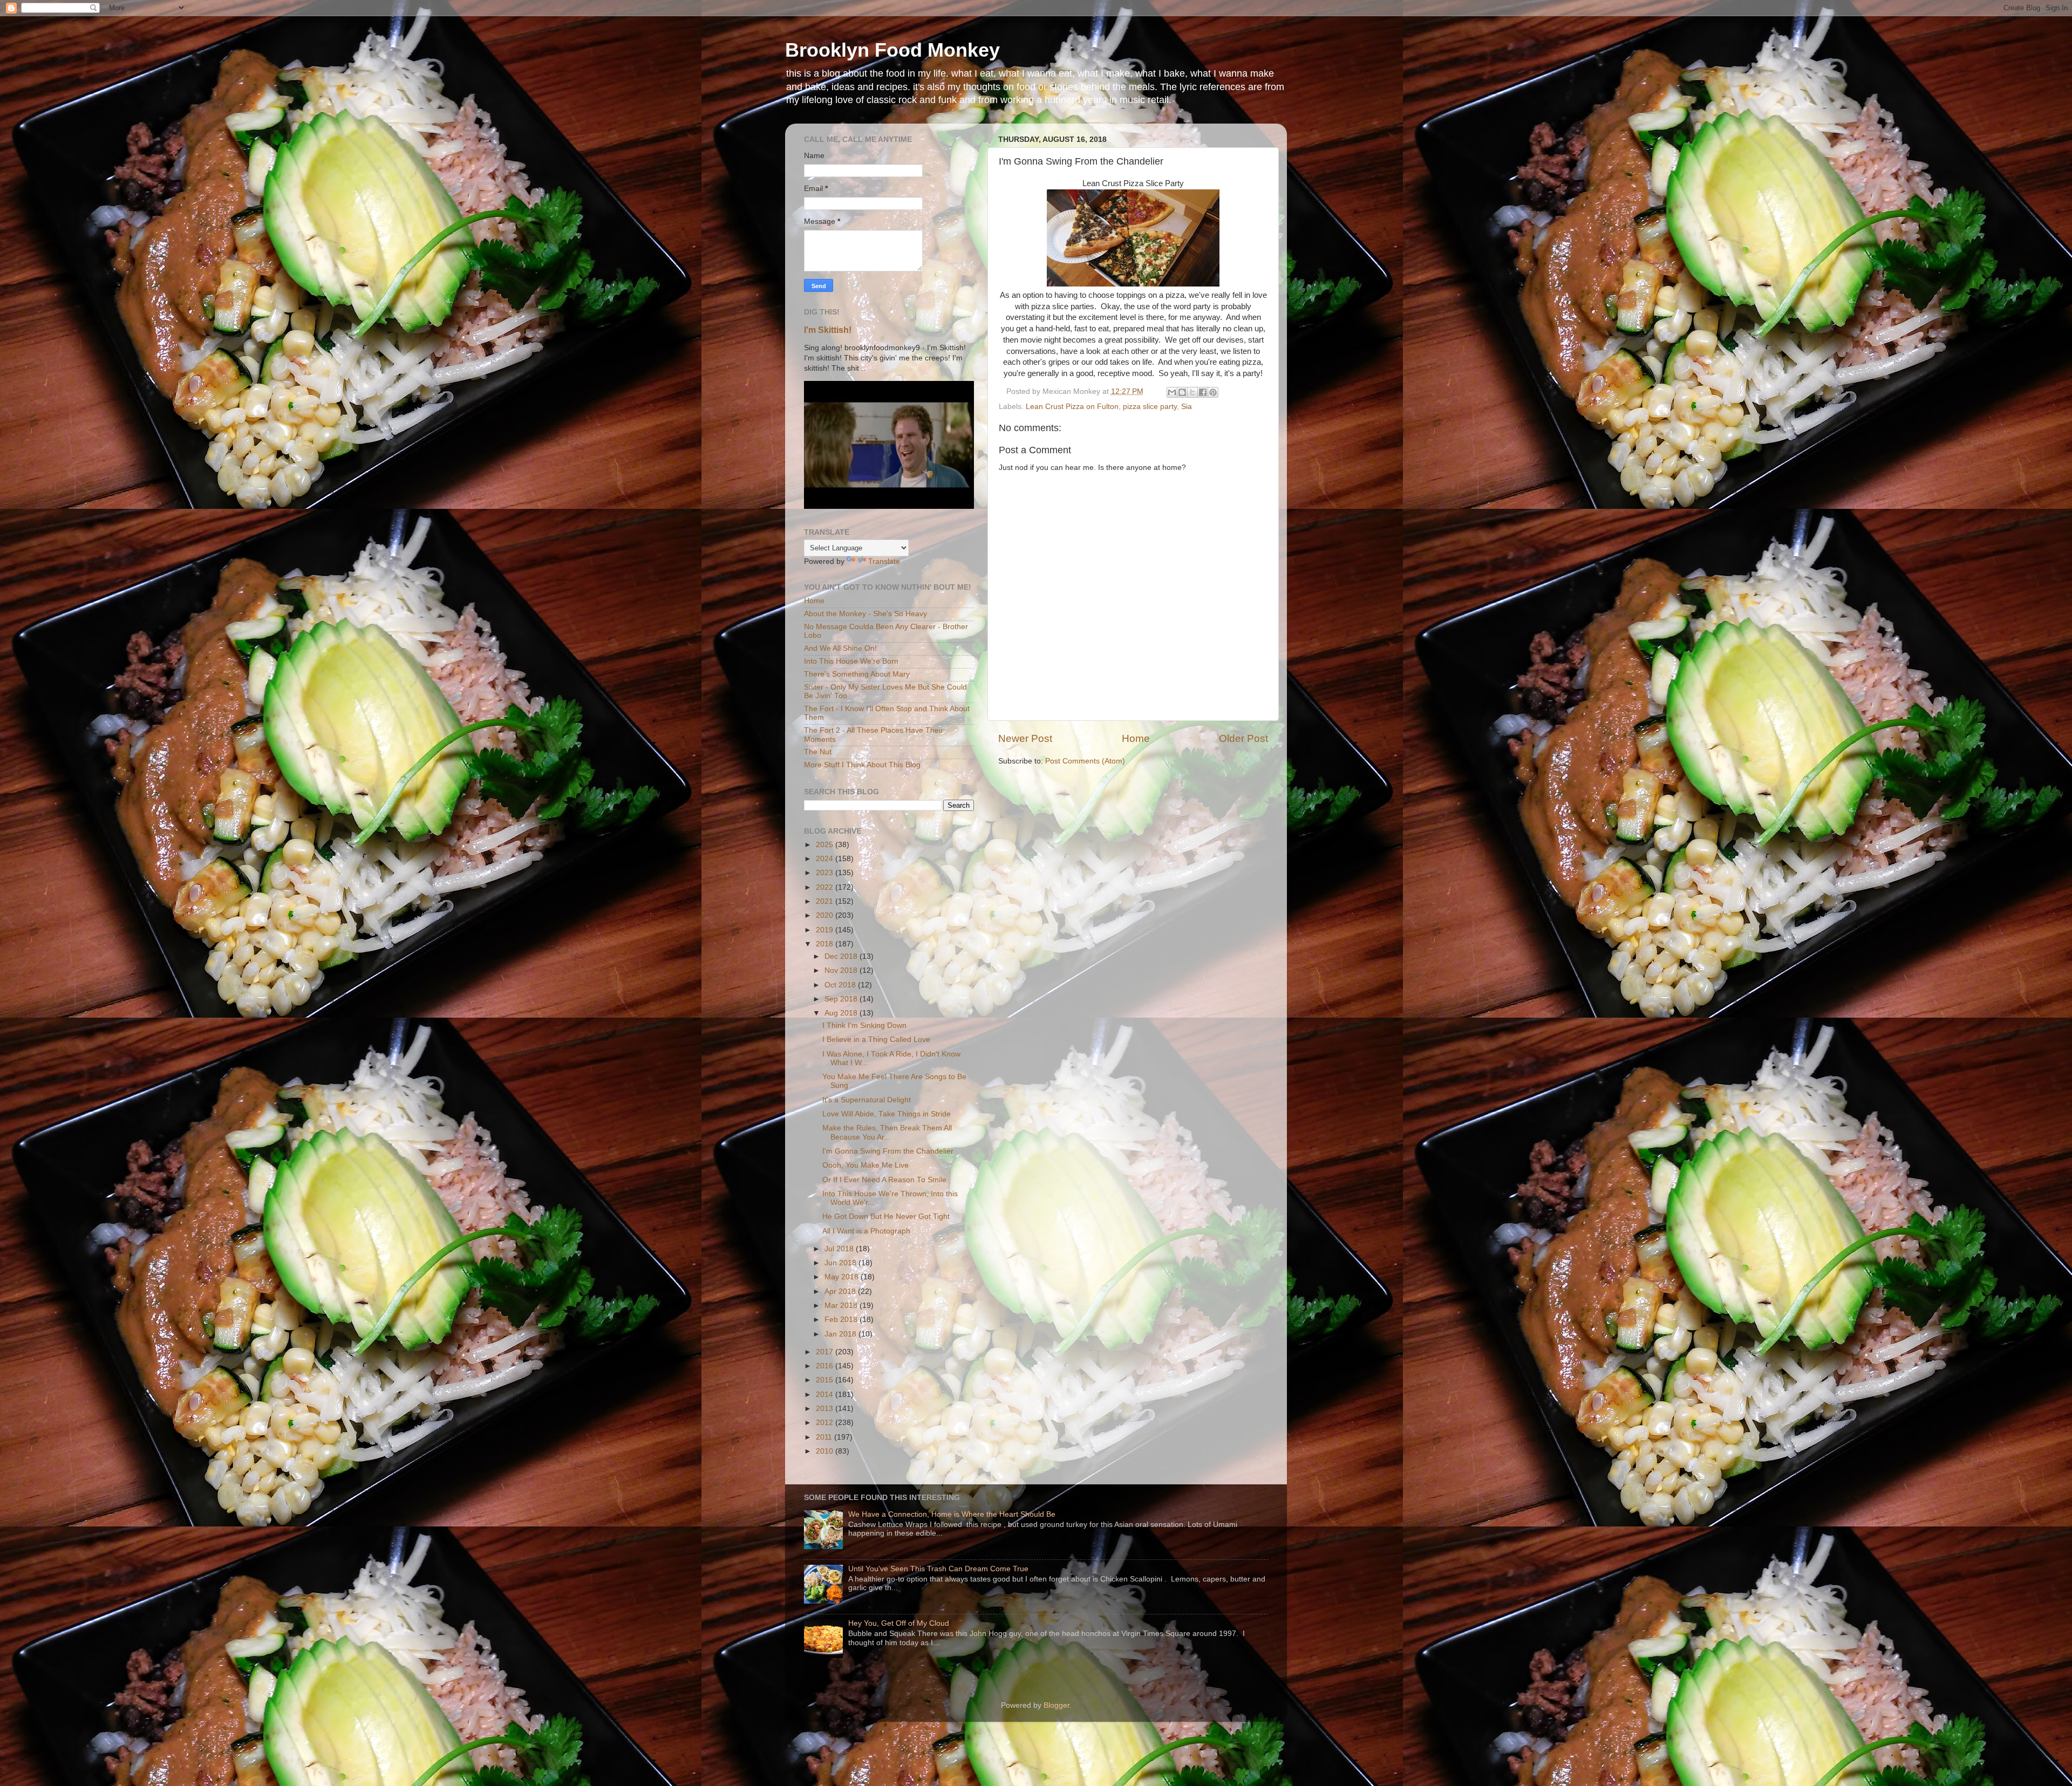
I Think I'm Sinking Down (864, 1025)
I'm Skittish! (828, 330)
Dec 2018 (842, 956)
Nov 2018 (842, 970)
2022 (826, 887)
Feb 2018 (842, 1320)
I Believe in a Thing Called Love (876, 1039)
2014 (826, 1395)
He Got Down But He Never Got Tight (886, 1216)
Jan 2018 (841, 1334)
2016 (826, 1366)
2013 (826, 1409)
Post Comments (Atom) (1085, 761)
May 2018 (843, 1277)
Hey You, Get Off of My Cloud (899, 1623)
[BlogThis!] (1182, 392)
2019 (826, 930)
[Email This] (1172, 392)
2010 (826, 1451)
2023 (826, 873)
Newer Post (1025, 738)
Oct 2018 (841, 985)
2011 (825, 1437)
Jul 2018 (840, 1249)
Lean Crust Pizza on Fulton (1072, 407)
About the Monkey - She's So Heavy (865, 614)
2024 (826, 859)
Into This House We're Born (851, 661)
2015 (826, 1380)
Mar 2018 (842, 1306)
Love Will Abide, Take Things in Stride (887, 1114)
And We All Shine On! (840, 648)
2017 (826, 1352)
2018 (826, 944)
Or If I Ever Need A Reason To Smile (884, 1180)
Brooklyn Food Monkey (892, 50)
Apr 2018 (841, 1291)
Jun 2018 (841, 1263)
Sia (1187, 407)
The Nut (818, 752)
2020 (826, 915)
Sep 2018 (842, 999)
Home (1136, 738)
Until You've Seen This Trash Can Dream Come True (938, 1569)
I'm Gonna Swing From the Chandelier (888, 1151)
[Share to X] (1192, 392)
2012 (826, 1423)
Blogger (1057, 1705)
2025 (826, 845)
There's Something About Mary (857, 674)
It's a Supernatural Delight (867, 1100)
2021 (826, 901)
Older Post (1243, 738)
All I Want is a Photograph (866, 1231)
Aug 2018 (842, 1013)
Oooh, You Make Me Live (865, 1165)
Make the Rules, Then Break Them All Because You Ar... (887, 1132)
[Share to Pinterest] (1213, 392)
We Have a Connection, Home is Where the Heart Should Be (952, 1514)
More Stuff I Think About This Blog (862, 765)
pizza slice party (1150, 407)
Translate (884, 561)
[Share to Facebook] (1203, 392)
